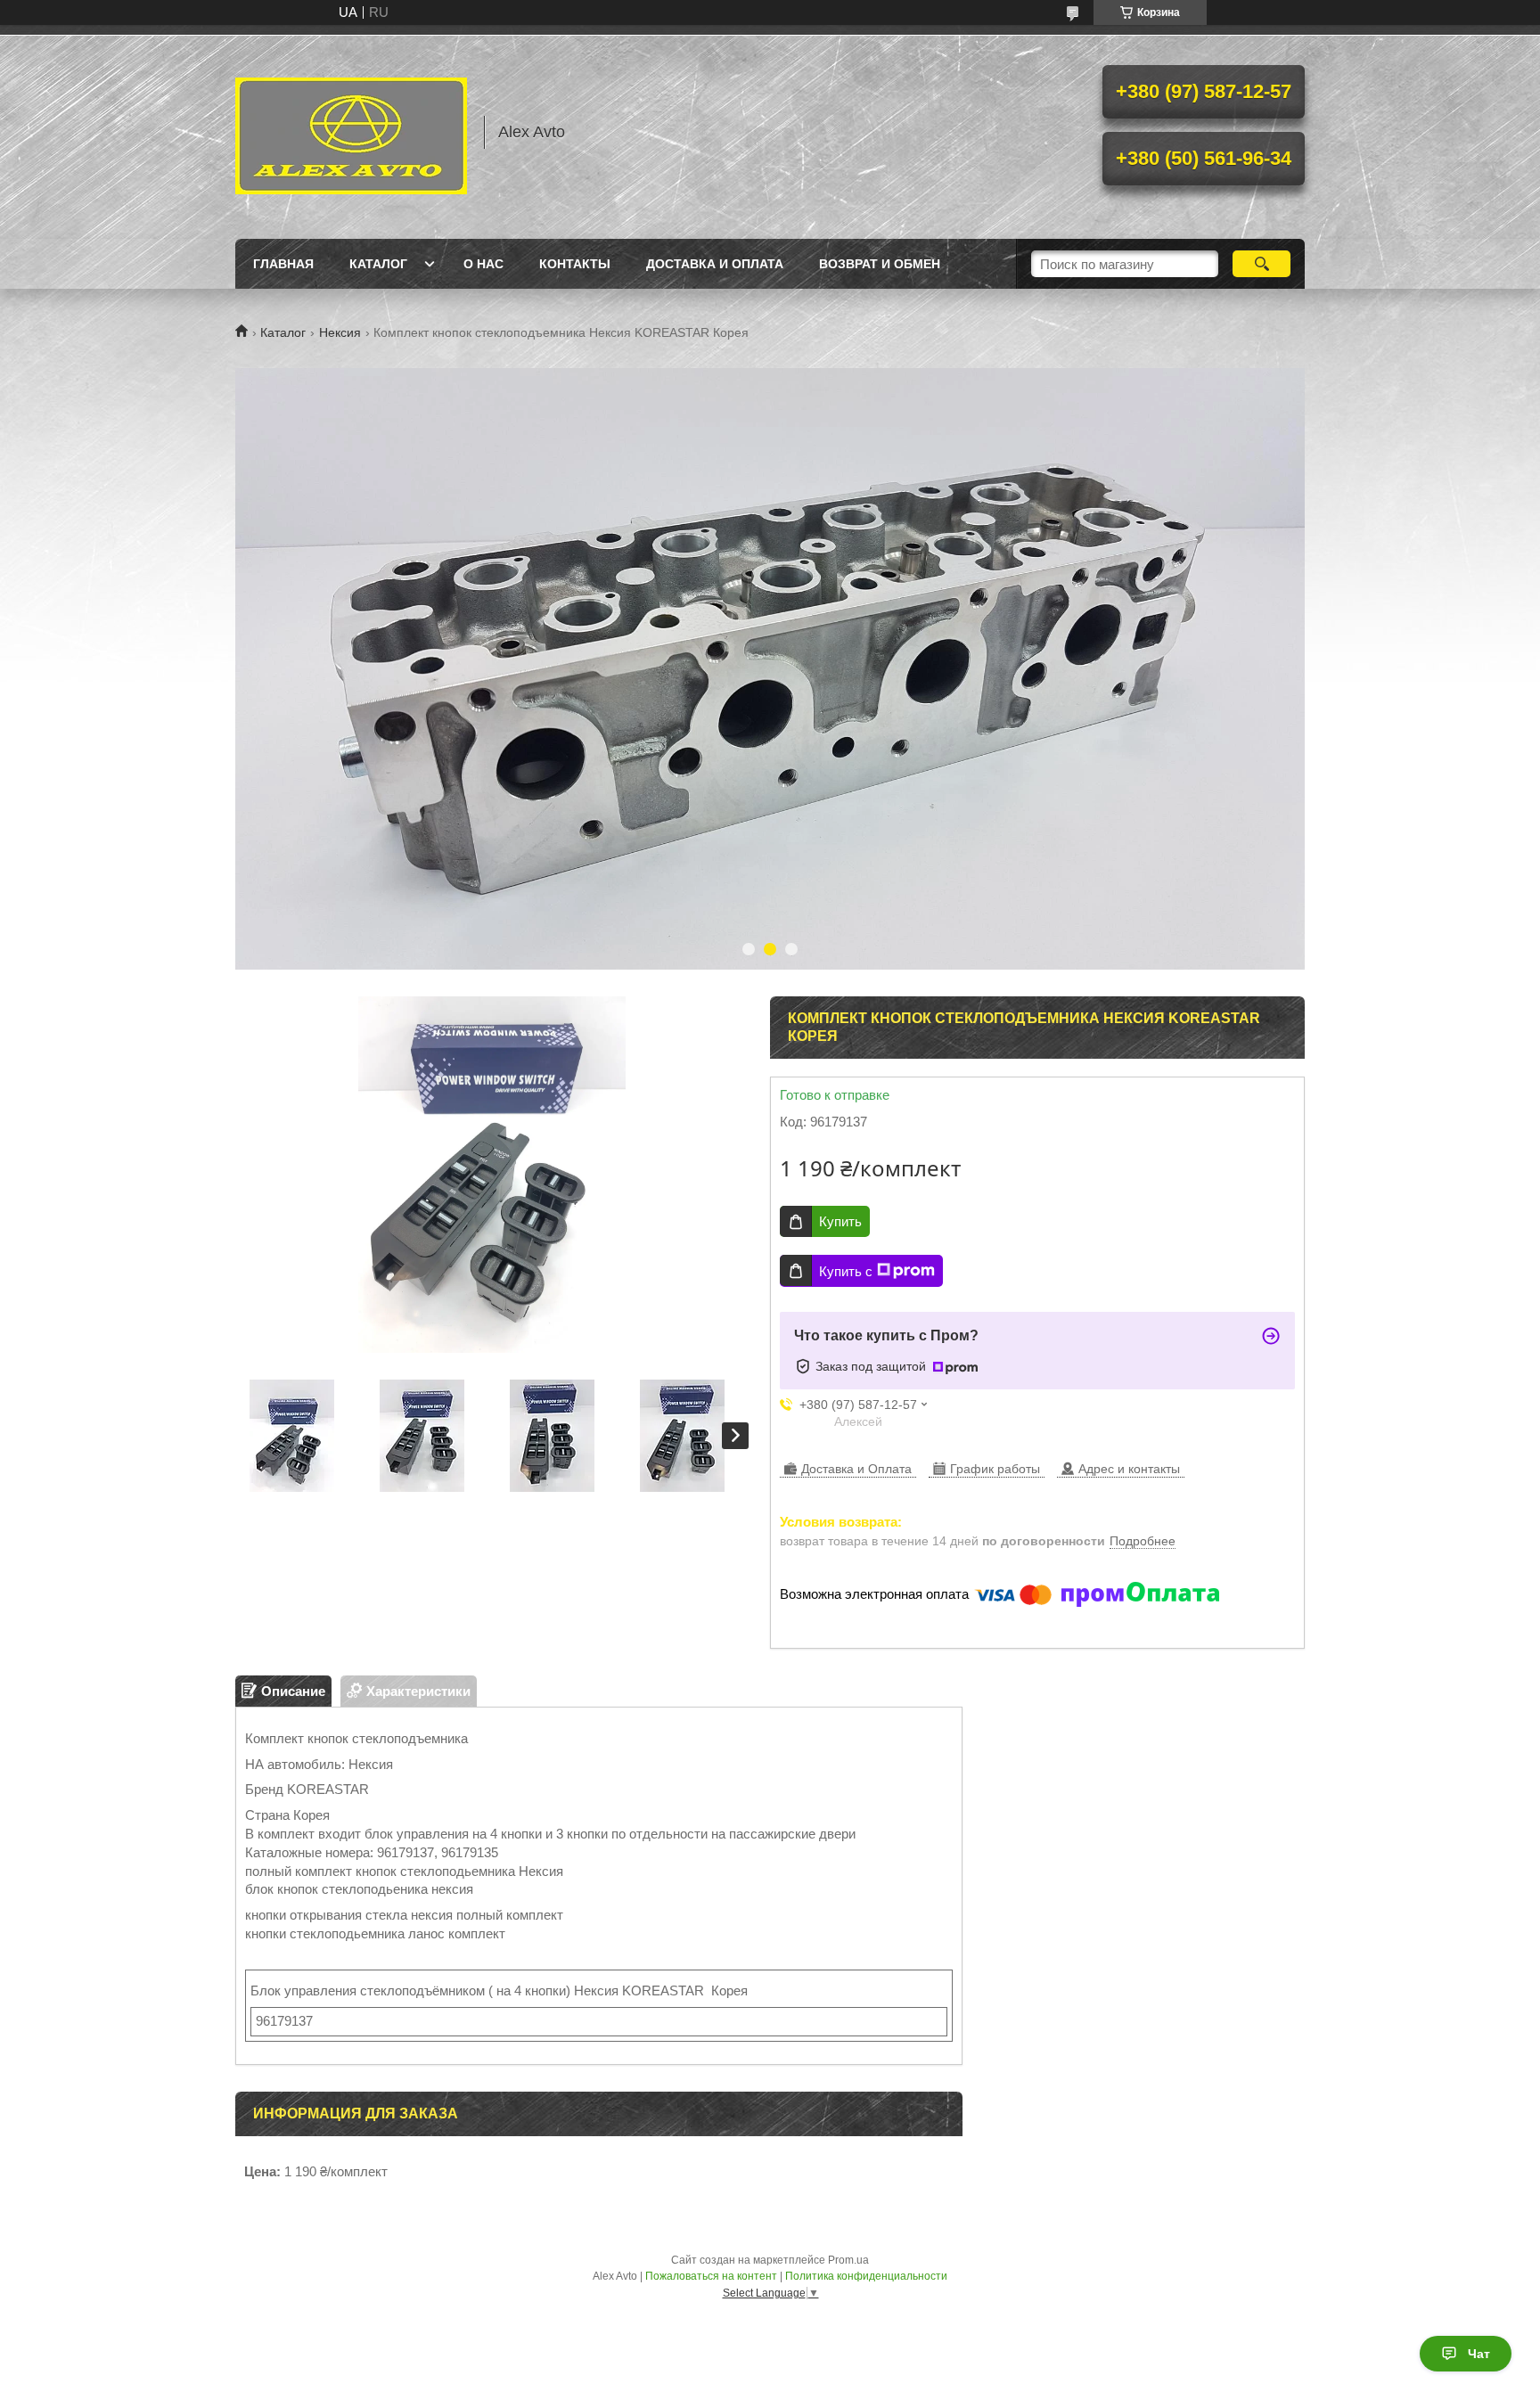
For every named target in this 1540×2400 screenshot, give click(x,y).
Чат (1479, 2354)
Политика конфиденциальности (866, 2276)
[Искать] (1261, 264)
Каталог (378, 264)
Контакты (575, 264)
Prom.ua (848, 2260)
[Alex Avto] (351, 132)
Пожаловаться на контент (711, 2276)
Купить (840, 1221)
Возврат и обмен (880, 264)
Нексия (340, 332)
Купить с (846, 1271)
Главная (283, 264)
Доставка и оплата (715, 264)
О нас (483, 264)
